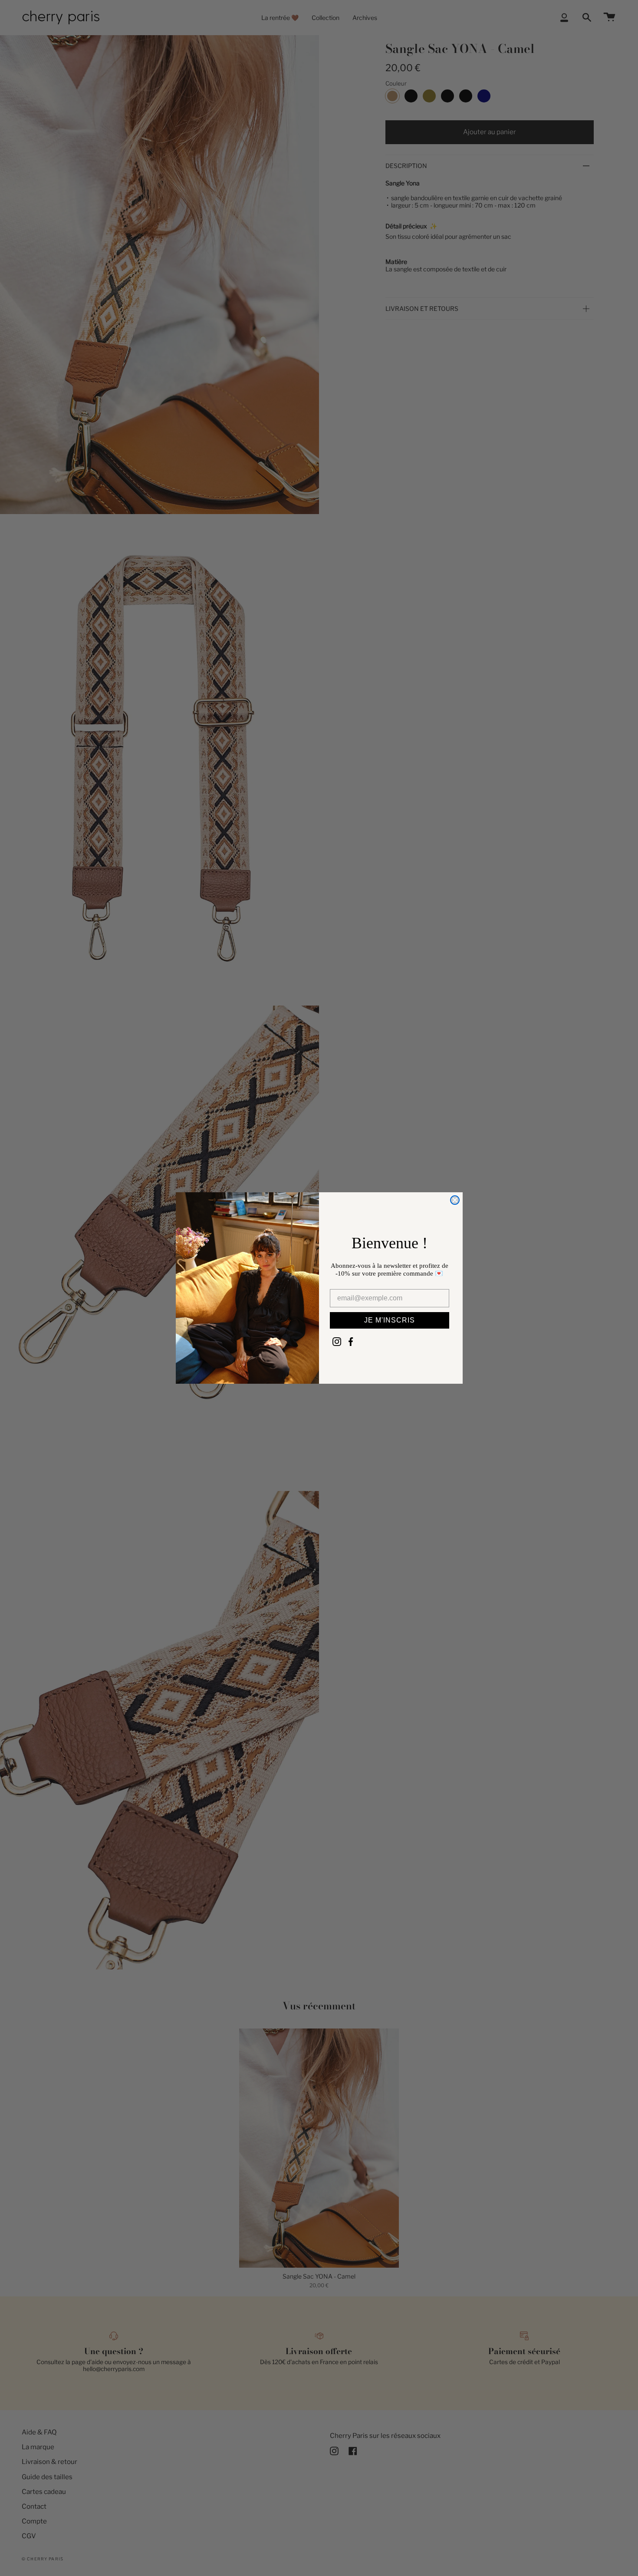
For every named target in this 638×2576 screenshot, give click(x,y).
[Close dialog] (455, 1200)
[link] (337, 1342)
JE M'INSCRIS (390, 1320)
